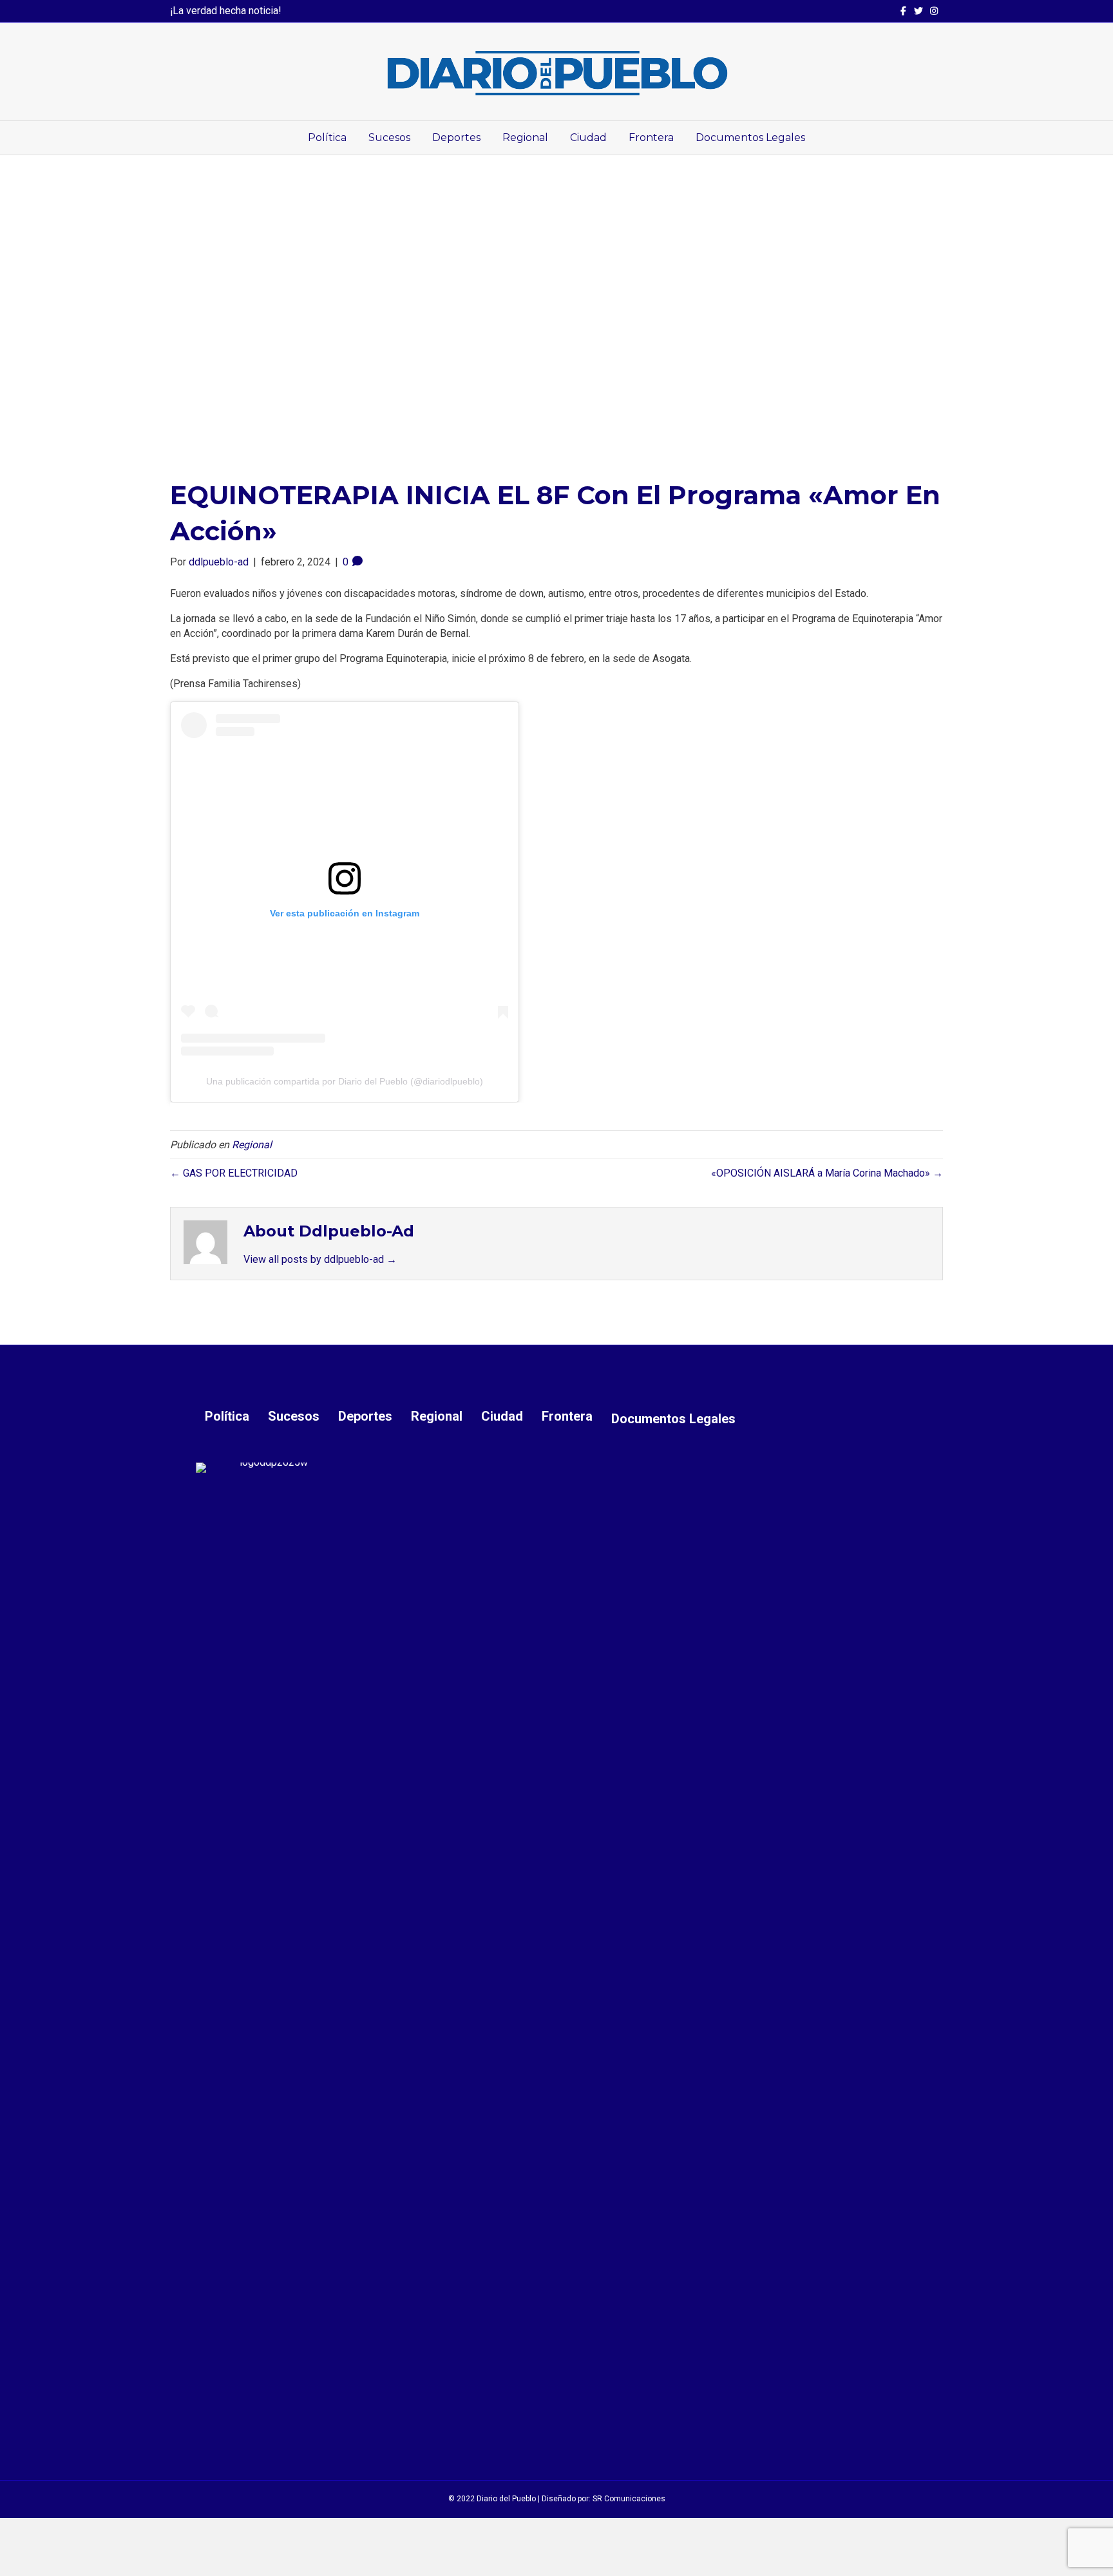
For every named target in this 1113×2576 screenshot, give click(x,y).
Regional (525, 137)
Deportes (456, 137)
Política (327, 137)
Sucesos (389, 137)
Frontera (651, 137)
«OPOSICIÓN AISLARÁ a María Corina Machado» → (827, 1173)
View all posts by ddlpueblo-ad (320, 1259)
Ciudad (588, 137)
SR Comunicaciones (629, 2499)
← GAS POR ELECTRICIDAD (234, 1173)
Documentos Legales (750, 137)
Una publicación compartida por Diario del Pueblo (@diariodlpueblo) (345, 1081)
